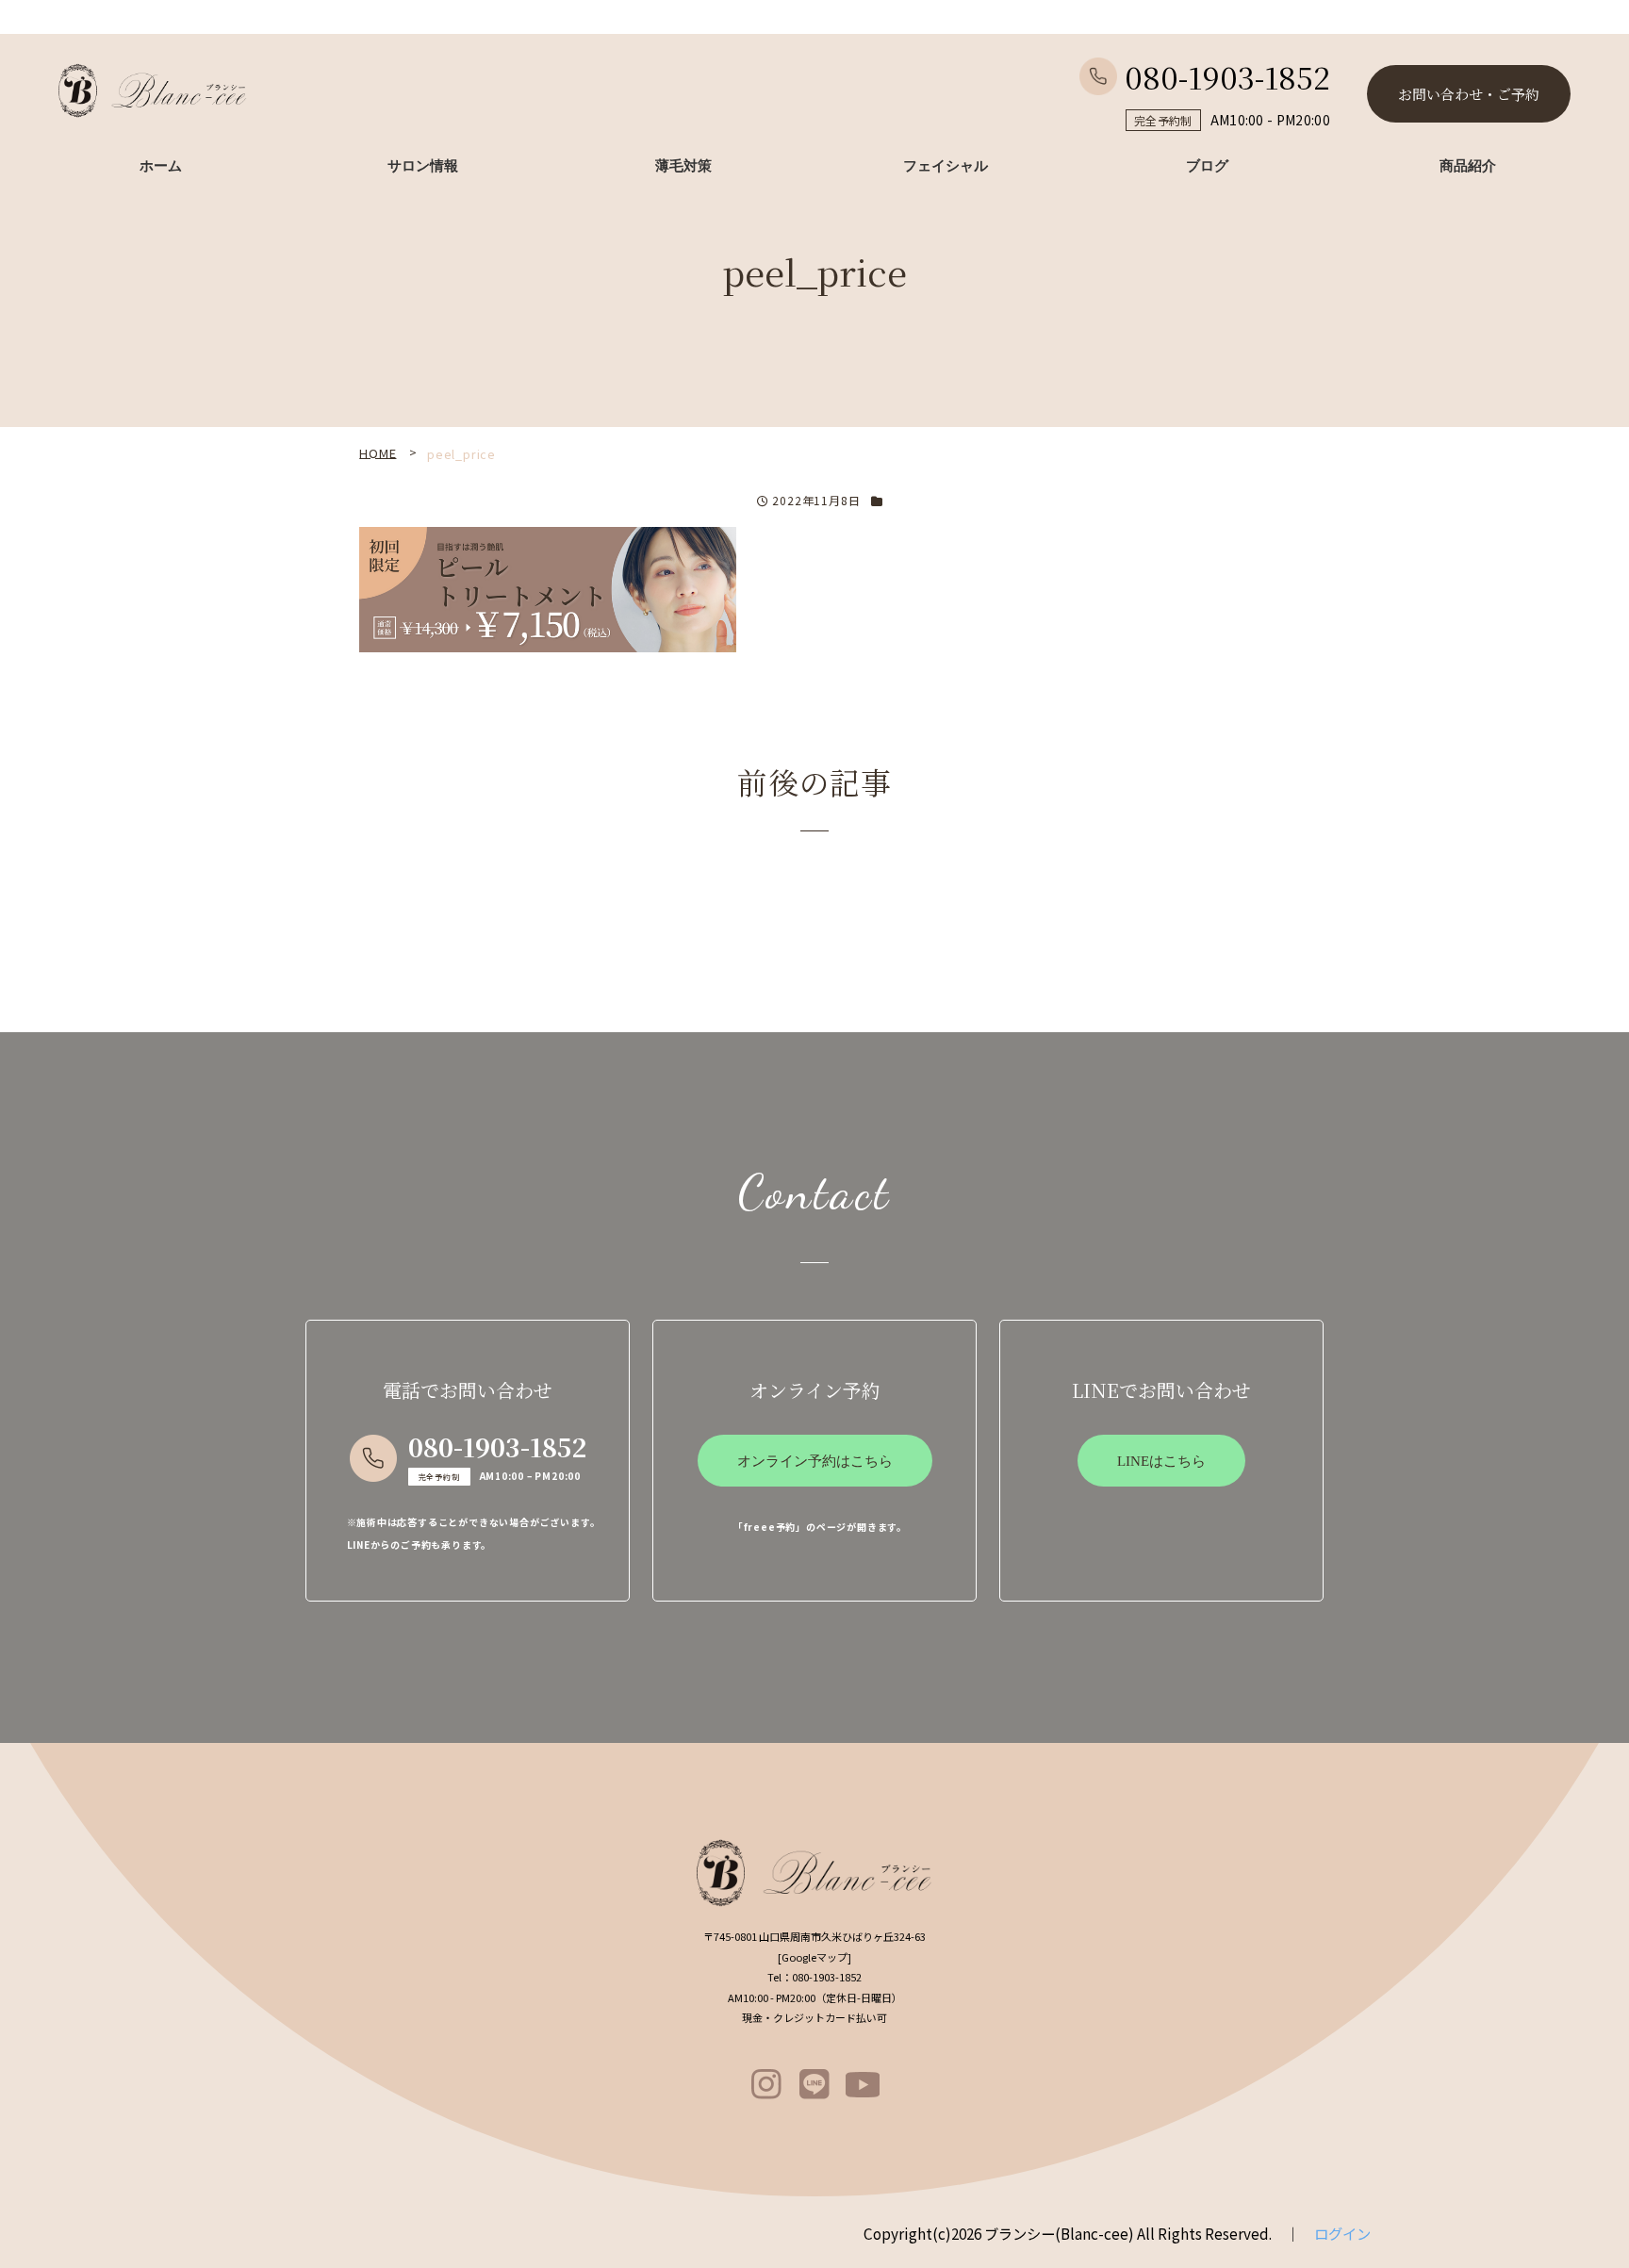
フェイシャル (946, 166)
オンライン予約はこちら (815, 1461)
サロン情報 (423, 166)
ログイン (1342, 2233)
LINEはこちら (1161, 1461)
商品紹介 (1468, 166)
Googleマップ (814, 1957)
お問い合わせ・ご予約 (1469, 94)
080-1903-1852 (1227, 76)
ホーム (161, 166)
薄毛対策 (683, 166)
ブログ (1207, 166)
